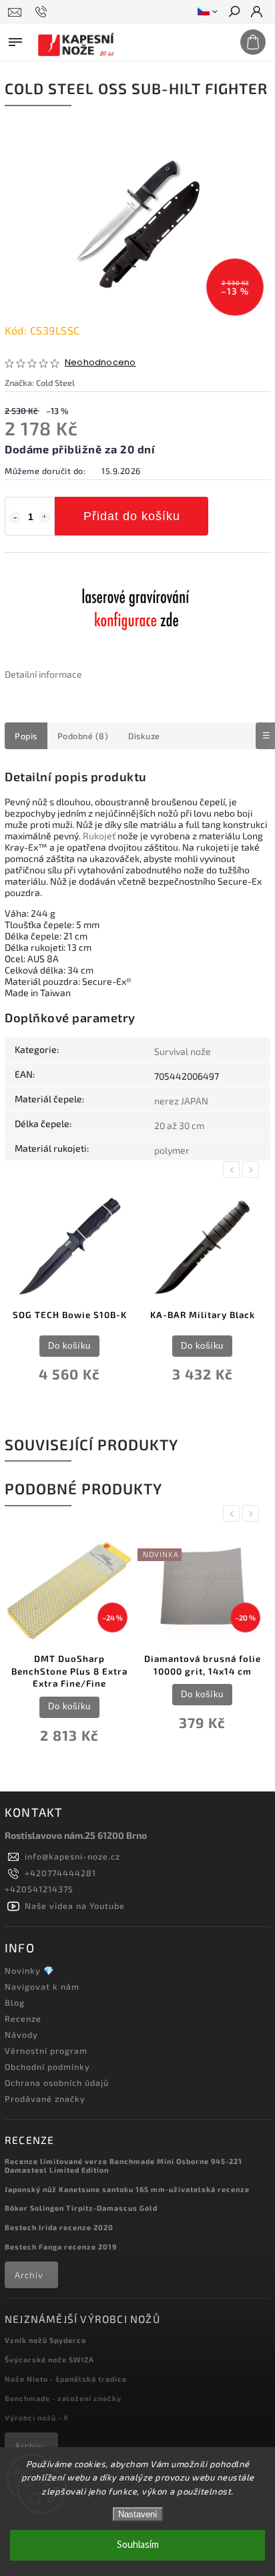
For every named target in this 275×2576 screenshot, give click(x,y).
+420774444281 (60, 1873)
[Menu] (15, 39)
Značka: (40, 383)
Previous (234, 1169)
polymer (172, 1150)
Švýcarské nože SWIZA (49, 2359)
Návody (21, 2034)
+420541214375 (39, 1889)
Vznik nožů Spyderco (45, 2340)
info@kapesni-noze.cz (72, 1856)
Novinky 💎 (30, 1970)
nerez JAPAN (181, 1101)
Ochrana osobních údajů (57, 2083)
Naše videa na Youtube (75, 1906)
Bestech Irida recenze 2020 (59, 2227)
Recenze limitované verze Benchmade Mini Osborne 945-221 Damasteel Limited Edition (123, 2165)
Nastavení (138, 2514)
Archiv (29, 2275)
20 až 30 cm (179, 1125)
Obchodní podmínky (47, 2067)
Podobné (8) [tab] (83, 736)
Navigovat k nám (42, 1986)
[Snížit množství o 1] (15, 517)
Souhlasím (138, 2545)
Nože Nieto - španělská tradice (66, 2379)
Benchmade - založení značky (63, 2398)
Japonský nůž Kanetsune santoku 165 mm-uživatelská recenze (127, 2189)
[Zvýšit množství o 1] (45, 517)
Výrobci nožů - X (37, 2417)
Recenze (23, 2018)
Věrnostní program (46, 2051)
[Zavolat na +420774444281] (43, 12)
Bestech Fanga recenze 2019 (61, 2246)
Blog (15, 2002)
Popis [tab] (26, 736)
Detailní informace (43, 674)
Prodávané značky (45, 2099)
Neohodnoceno (100, 363)
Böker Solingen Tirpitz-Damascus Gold (81, 2208)
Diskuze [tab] (144, 736)
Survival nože (183, 1051)
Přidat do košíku (132, 516)
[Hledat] (234, 13)
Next (253, 1169)
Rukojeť (99, 836)
